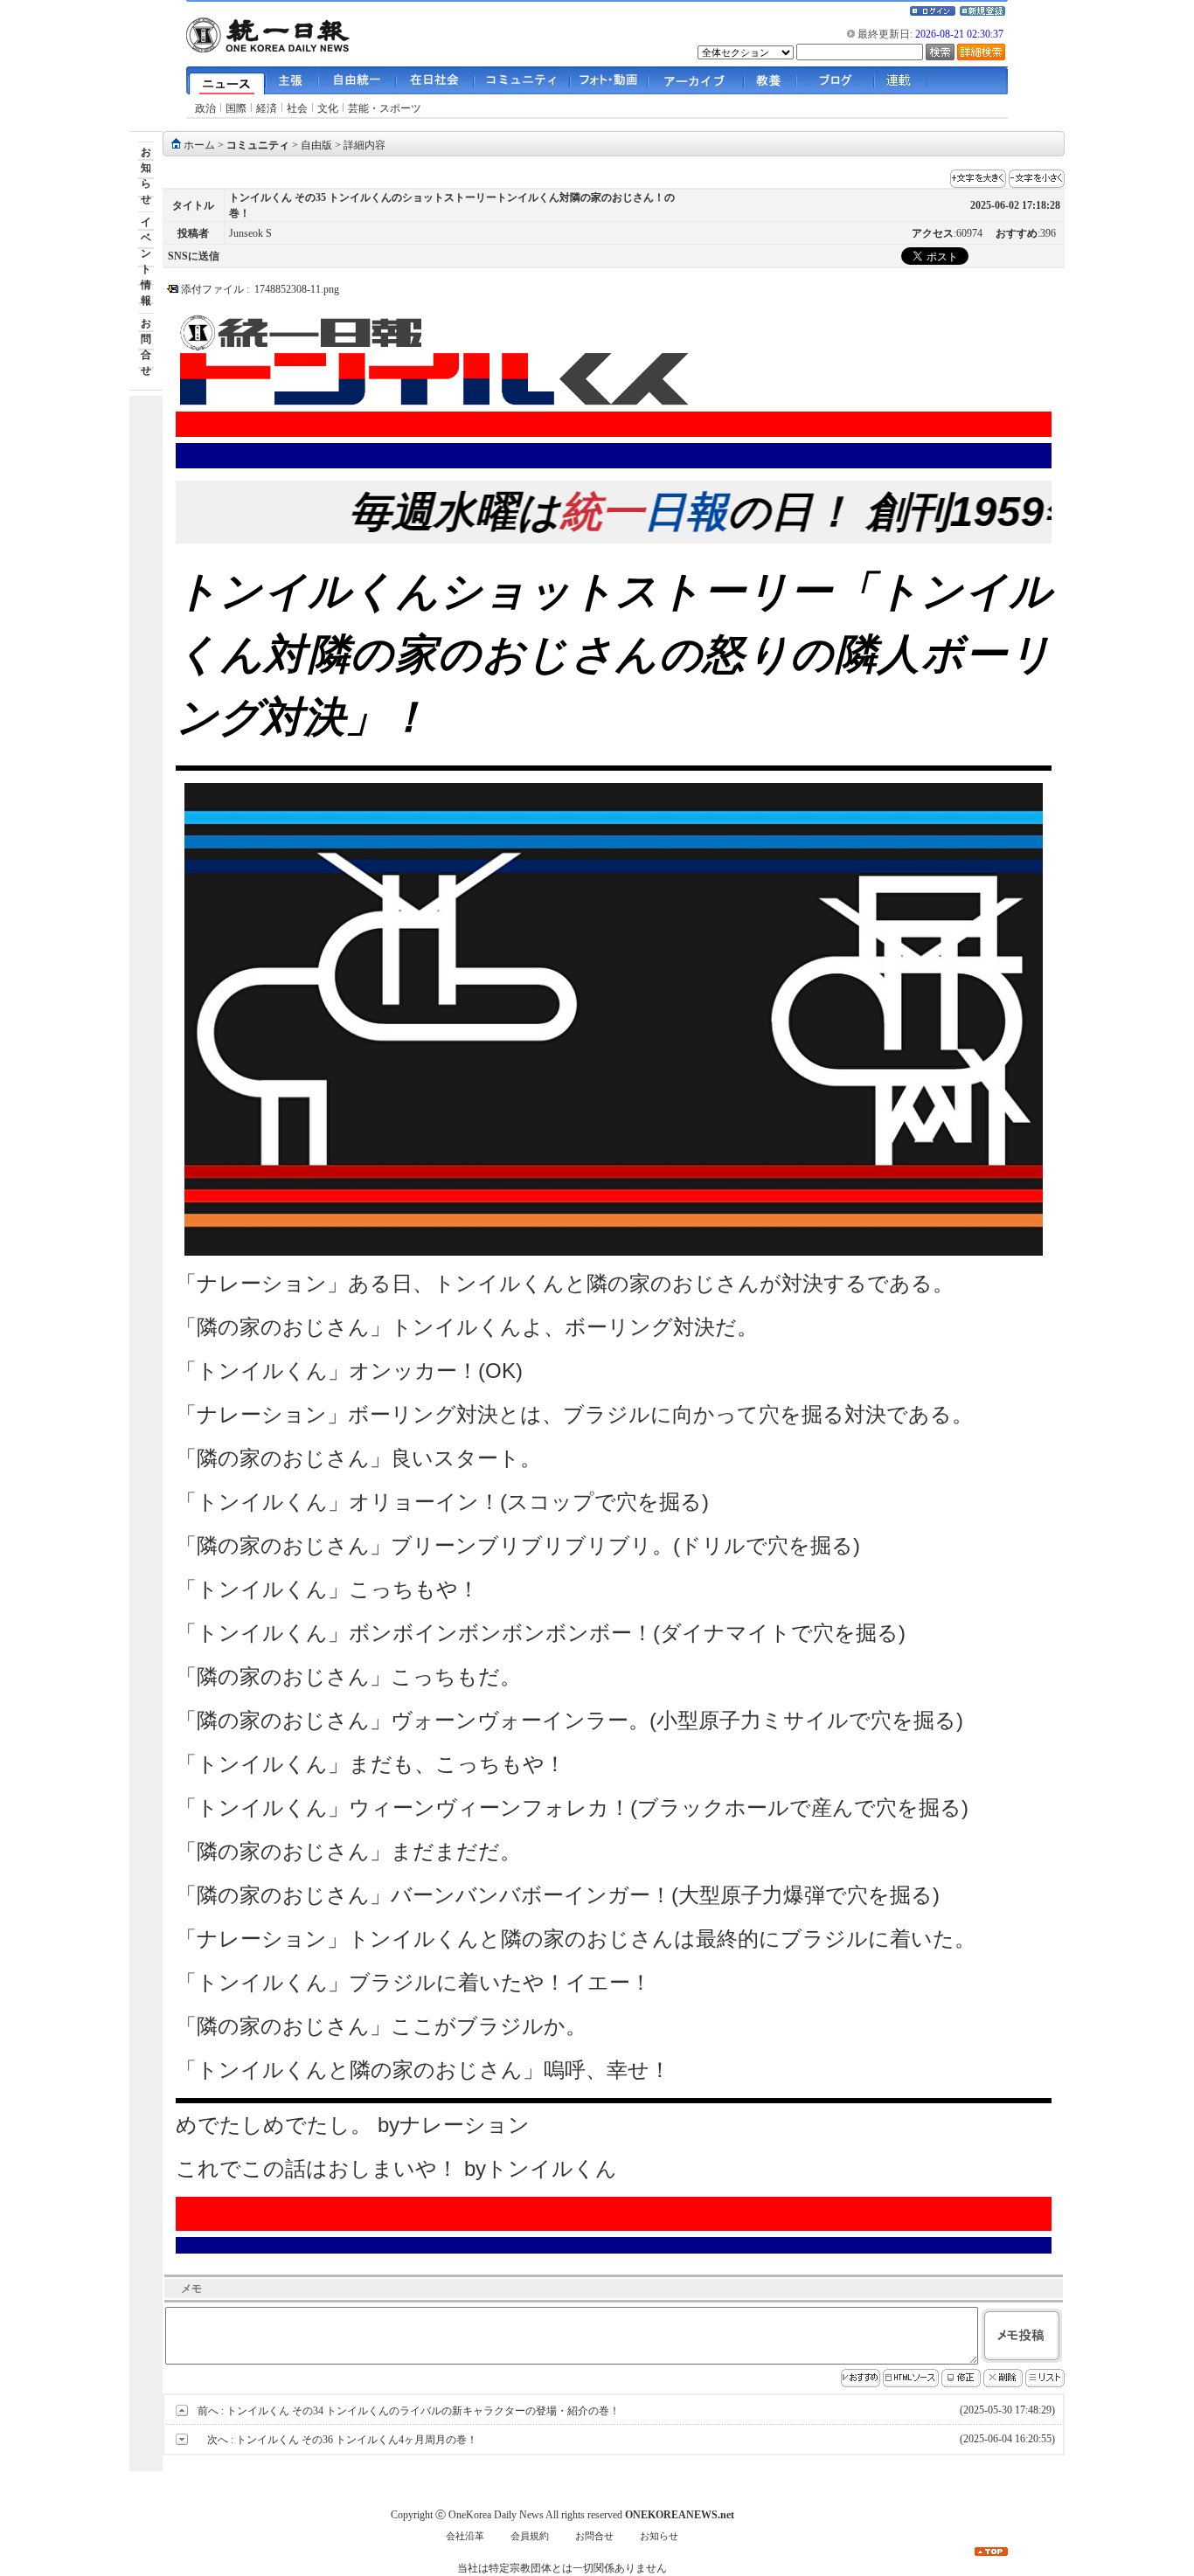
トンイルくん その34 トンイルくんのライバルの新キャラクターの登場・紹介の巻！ (423, 2411)
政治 (205, 108)
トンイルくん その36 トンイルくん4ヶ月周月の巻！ (357, 2440)
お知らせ (659, 2536)
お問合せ (594, 2536)
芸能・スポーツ (385, 108)
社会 (297, 108)
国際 (236, 108)
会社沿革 (465, 2536)
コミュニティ (258, 145)
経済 (267, 108)
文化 (328, 108)
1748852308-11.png (297, 289)
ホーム (199, 145)
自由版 (316, 145)
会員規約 (530, 2536)
